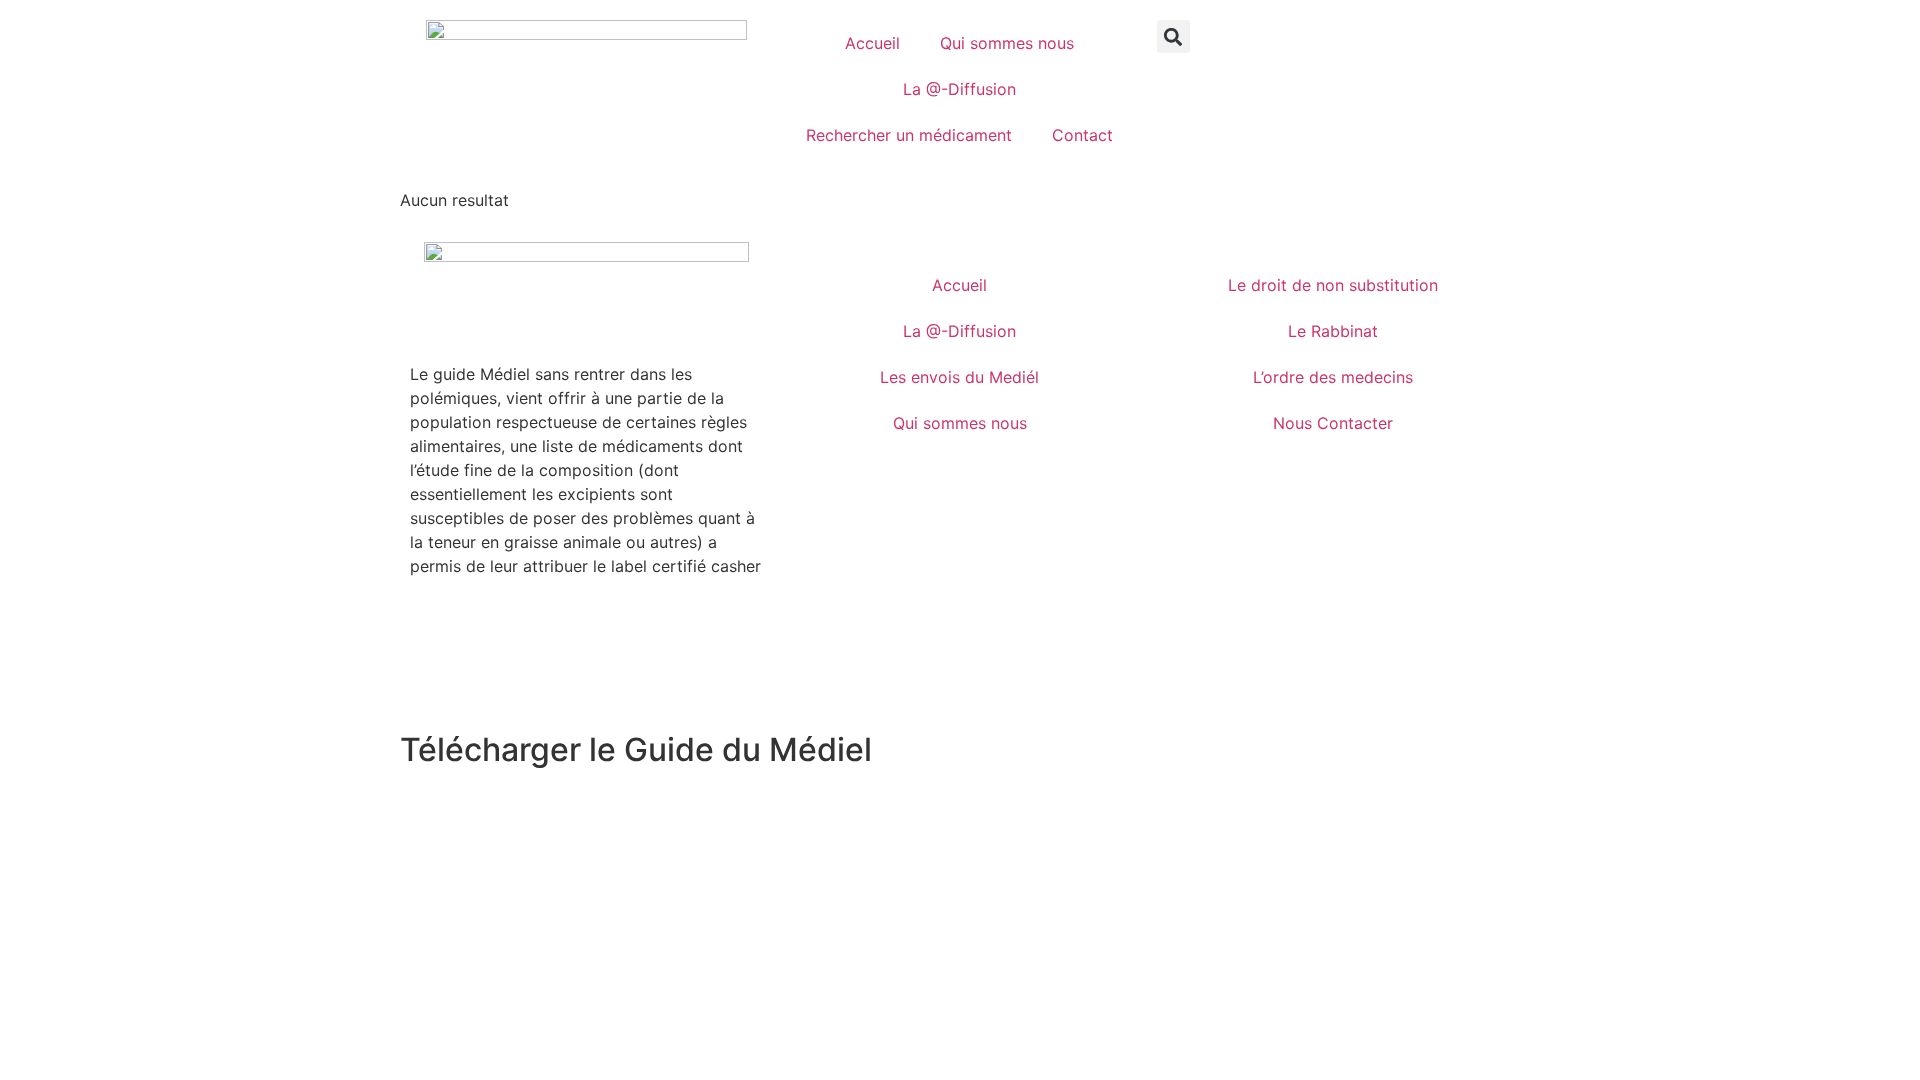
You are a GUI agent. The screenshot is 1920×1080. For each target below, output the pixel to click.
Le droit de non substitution (1333, 285)
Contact (1082, 135)
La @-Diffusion (959, 89)
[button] (1173, 36)
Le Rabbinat (1333, 331)
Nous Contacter (1333, 423)
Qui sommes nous (1007, 43)
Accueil (872, 43)
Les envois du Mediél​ (959, 377)
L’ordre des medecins (1333, 377)
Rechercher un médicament (909, 135)
